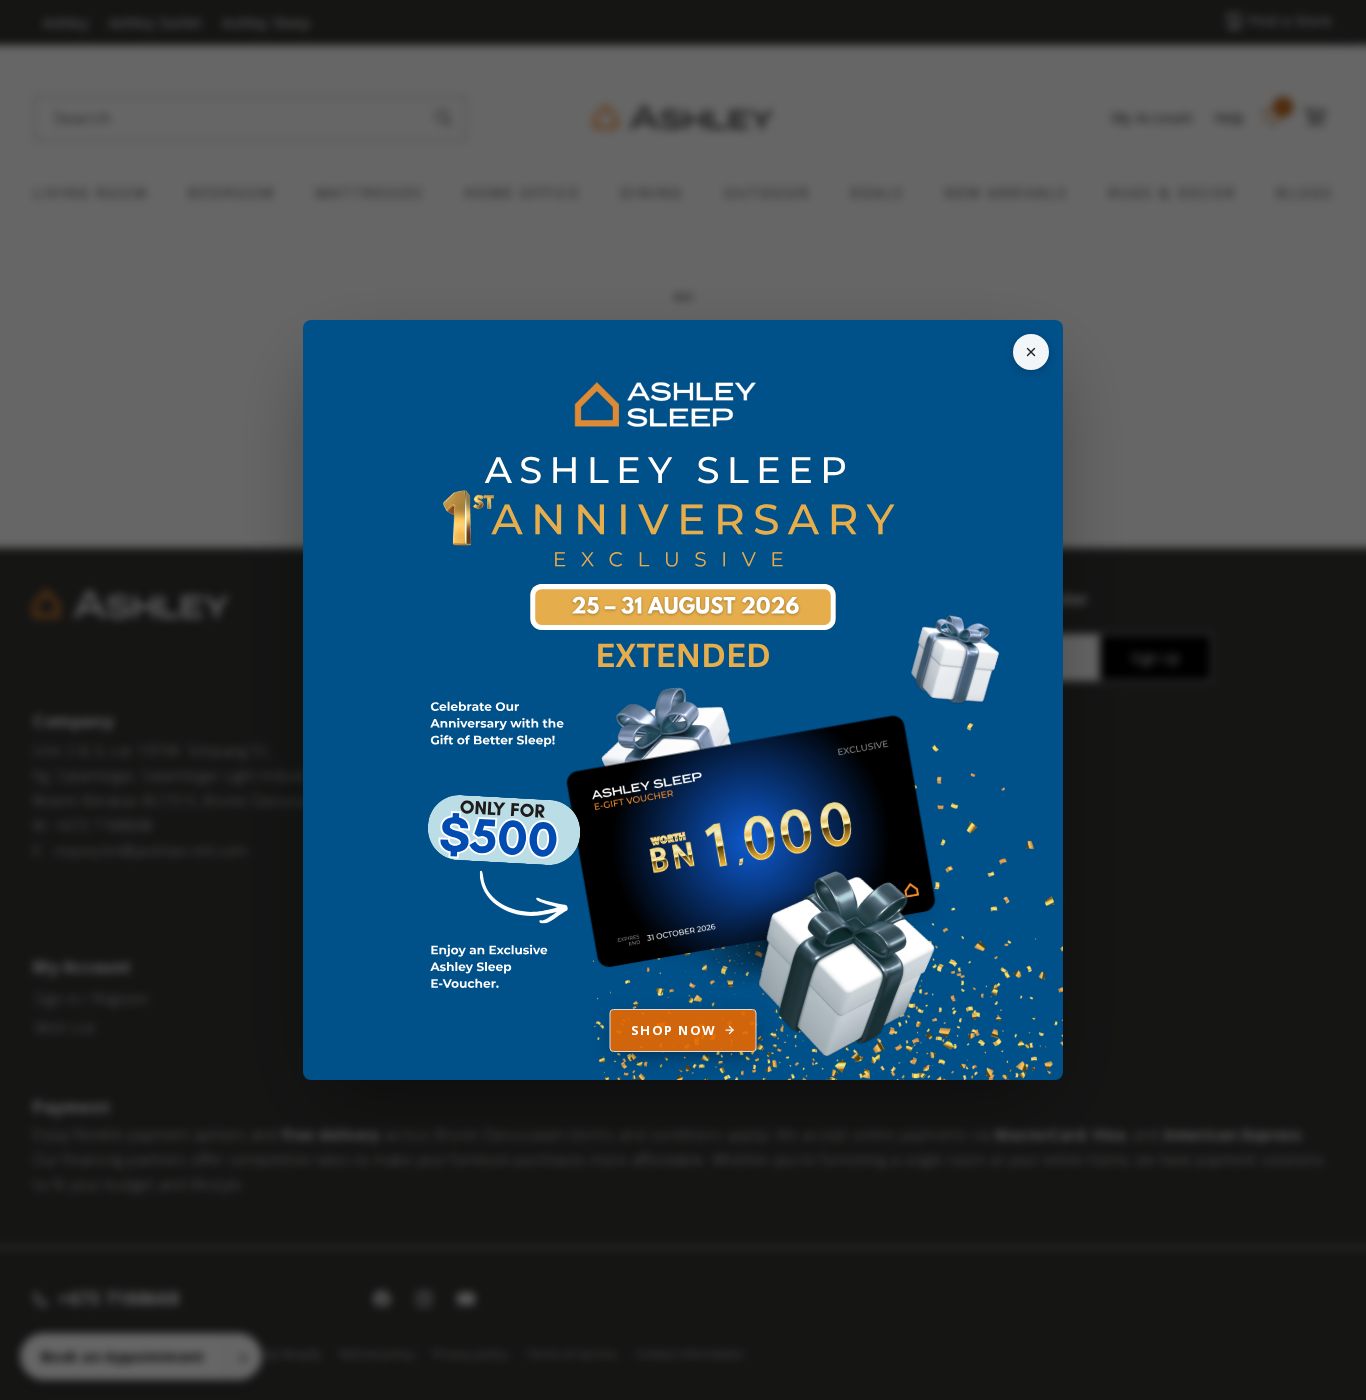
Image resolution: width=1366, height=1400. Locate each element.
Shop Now (674, 1030)
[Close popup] (1031, 352)
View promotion (683, 700)
